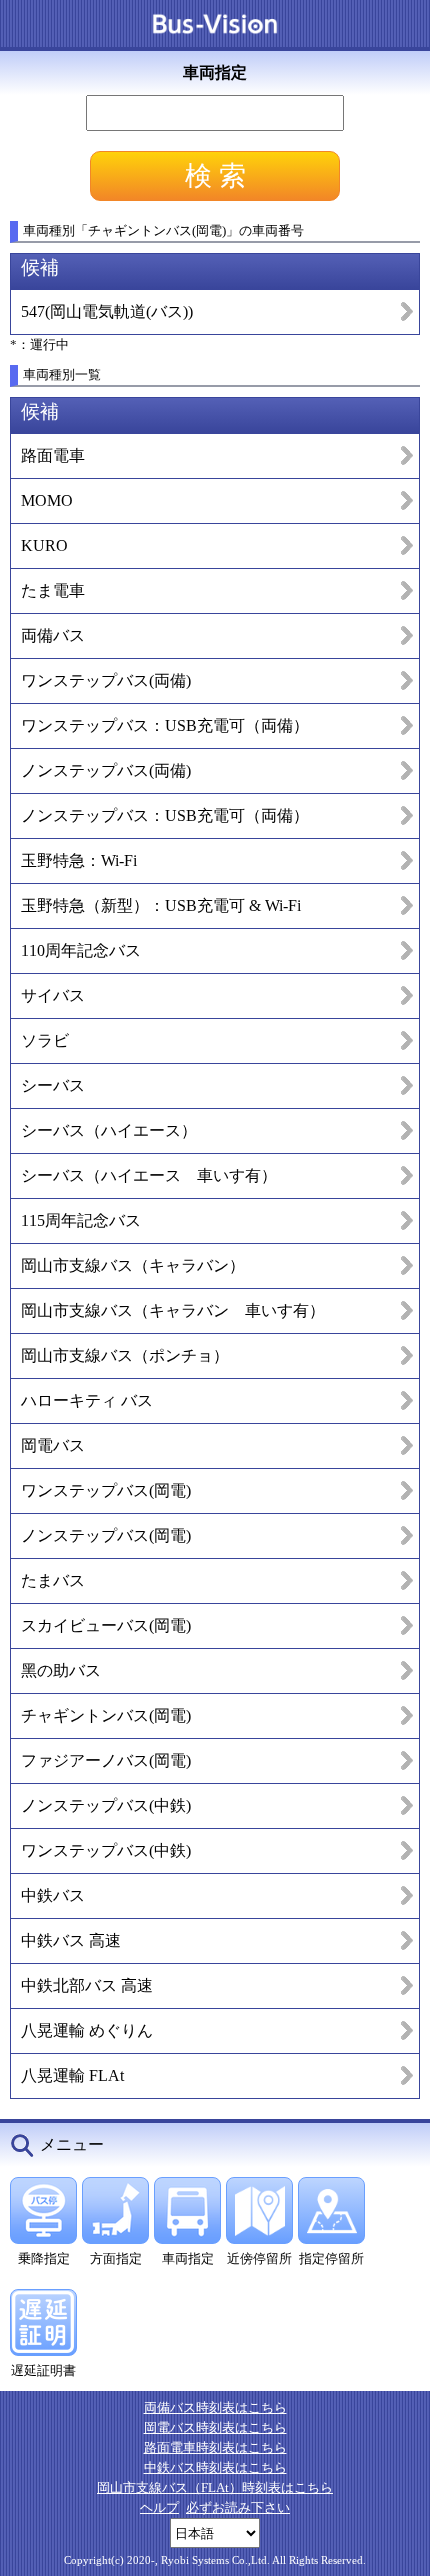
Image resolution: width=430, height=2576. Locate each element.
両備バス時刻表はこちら (215, 2407)
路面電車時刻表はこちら (215, 2447)
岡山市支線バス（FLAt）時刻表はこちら (215, 2487)
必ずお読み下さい (238, 2507)
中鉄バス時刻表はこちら (215, 2467)
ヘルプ (159, 2507)
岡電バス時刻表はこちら (215, 2427)
